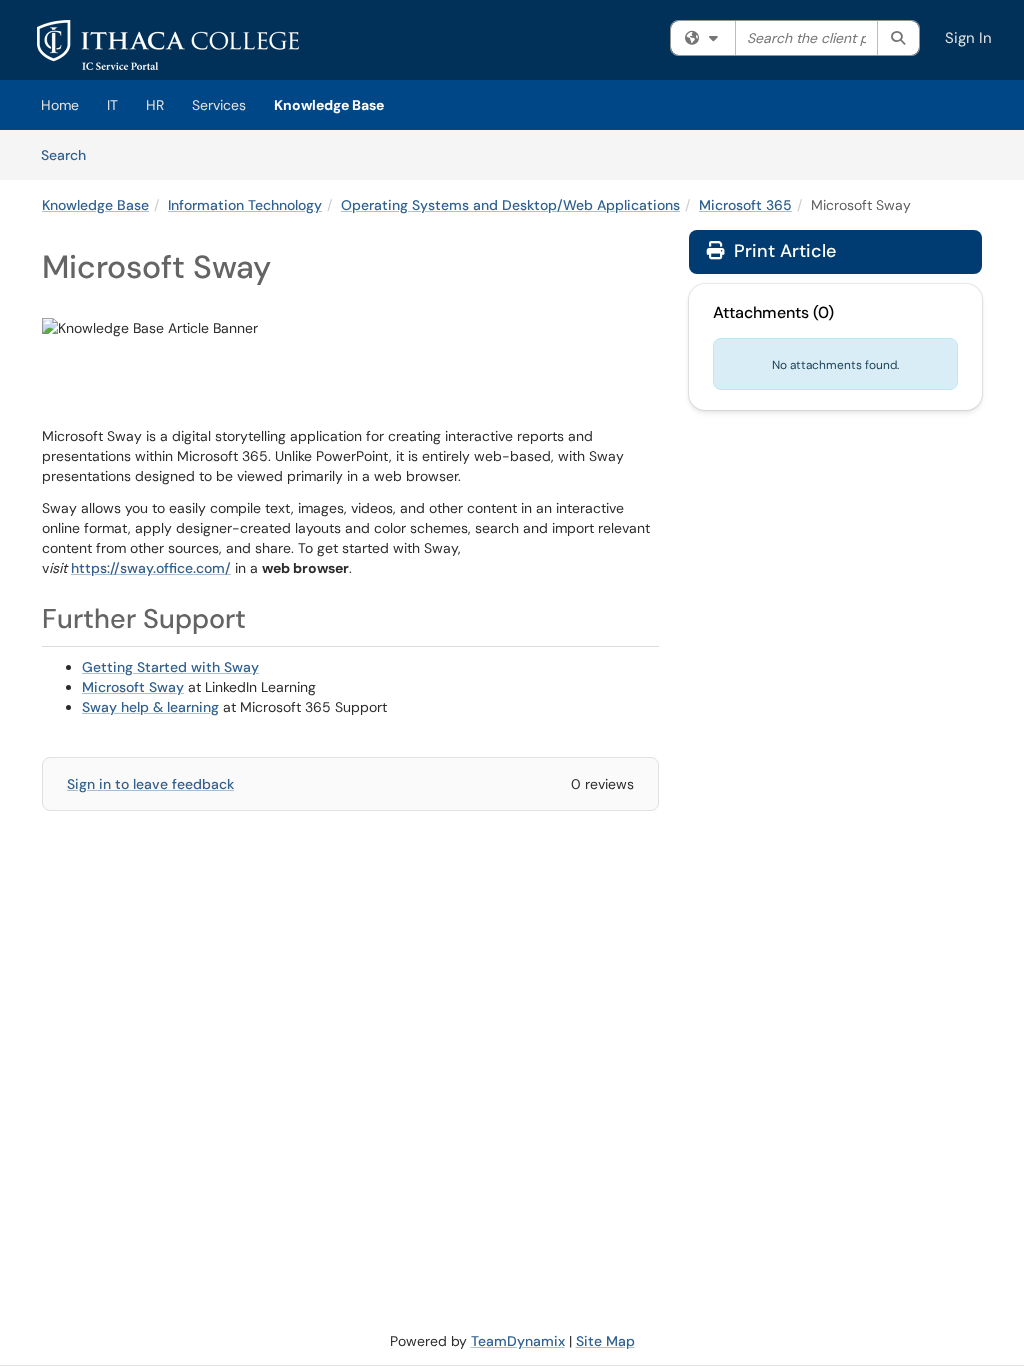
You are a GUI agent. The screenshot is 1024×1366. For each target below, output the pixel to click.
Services (219, 105)
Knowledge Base (329, 105)
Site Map (605, 1341)
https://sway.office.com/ (151, 568)
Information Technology (245, 205)
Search (70, 154)
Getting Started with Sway (170, 667)
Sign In (968, 38)
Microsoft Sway (133, 687)
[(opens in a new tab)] (168, 45)
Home (60, 105)
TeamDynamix (518, 1341)
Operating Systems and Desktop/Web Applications (510, 205)
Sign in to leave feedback (150, 784)
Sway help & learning (150, 707)
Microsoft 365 (745, 205)
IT (112, 105)
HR (155, 105)
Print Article (782, 251)
